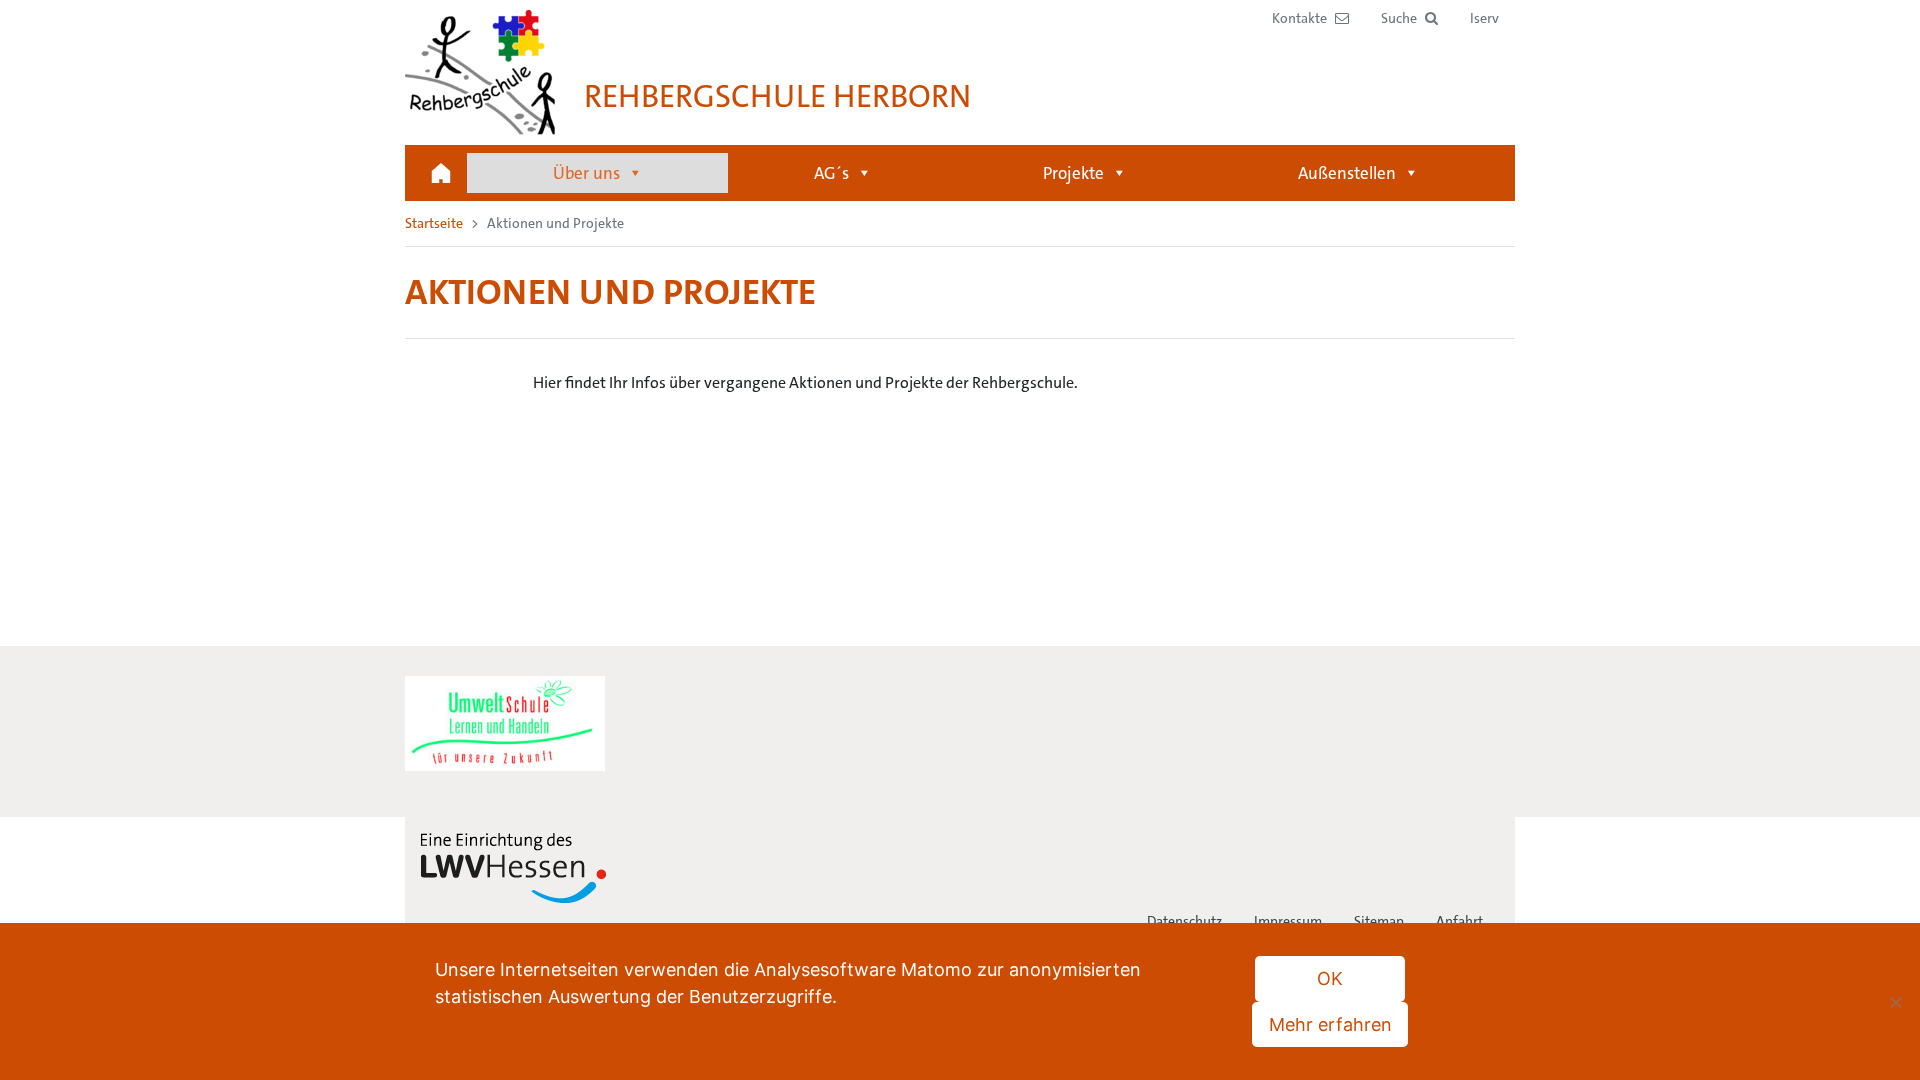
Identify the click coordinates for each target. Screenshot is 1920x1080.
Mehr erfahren (1330, 1024)
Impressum (1288, 921)
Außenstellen (1347, 173)
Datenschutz (1184, 921)
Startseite (441, 173)
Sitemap (1379, 921)
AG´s (831, 173)
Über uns (586, 173)
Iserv (1484, 18)
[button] (1409, 18)
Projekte (1073, 173)
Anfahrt (1459, 921)
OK (1330, 978)
